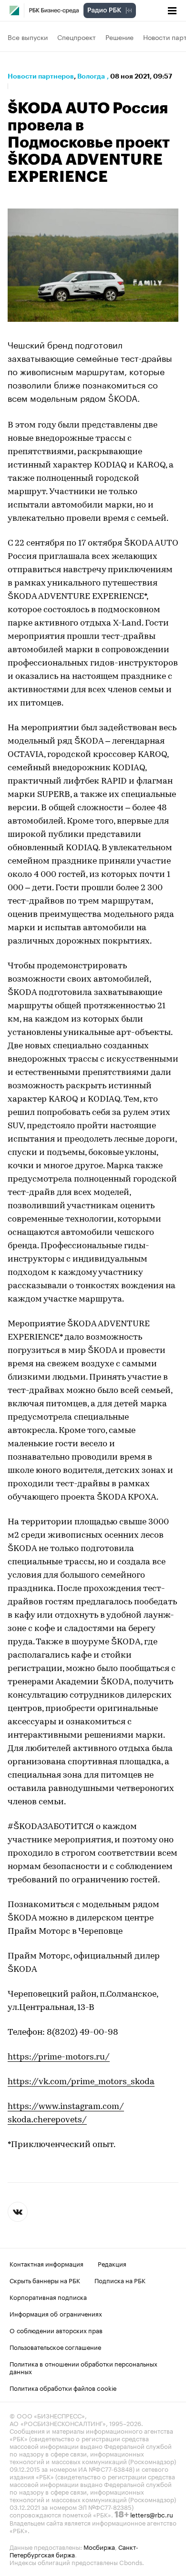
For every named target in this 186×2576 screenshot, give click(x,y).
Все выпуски (28, 37)
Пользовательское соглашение (55, 2347)
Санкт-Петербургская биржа (74, 2550)
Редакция (112, 2263)
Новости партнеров (41, 76)
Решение (119, 37)
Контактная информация (46, 2263)
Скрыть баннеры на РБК (45, 2280)
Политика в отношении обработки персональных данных (83, 2367)
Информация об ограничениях (56, 2313)
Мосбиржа (99, 2546)
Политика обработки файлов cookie (63, 2387)
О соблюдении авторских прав (56, 2330)
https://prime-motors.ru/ (59, 2058)
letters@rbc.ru (152, 2514)
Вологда (91, 76)
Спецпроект (77, 37)
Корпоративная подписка (48, 2297)
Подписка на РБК (120, 2280)
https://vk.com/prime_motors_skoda (81, 2082)
